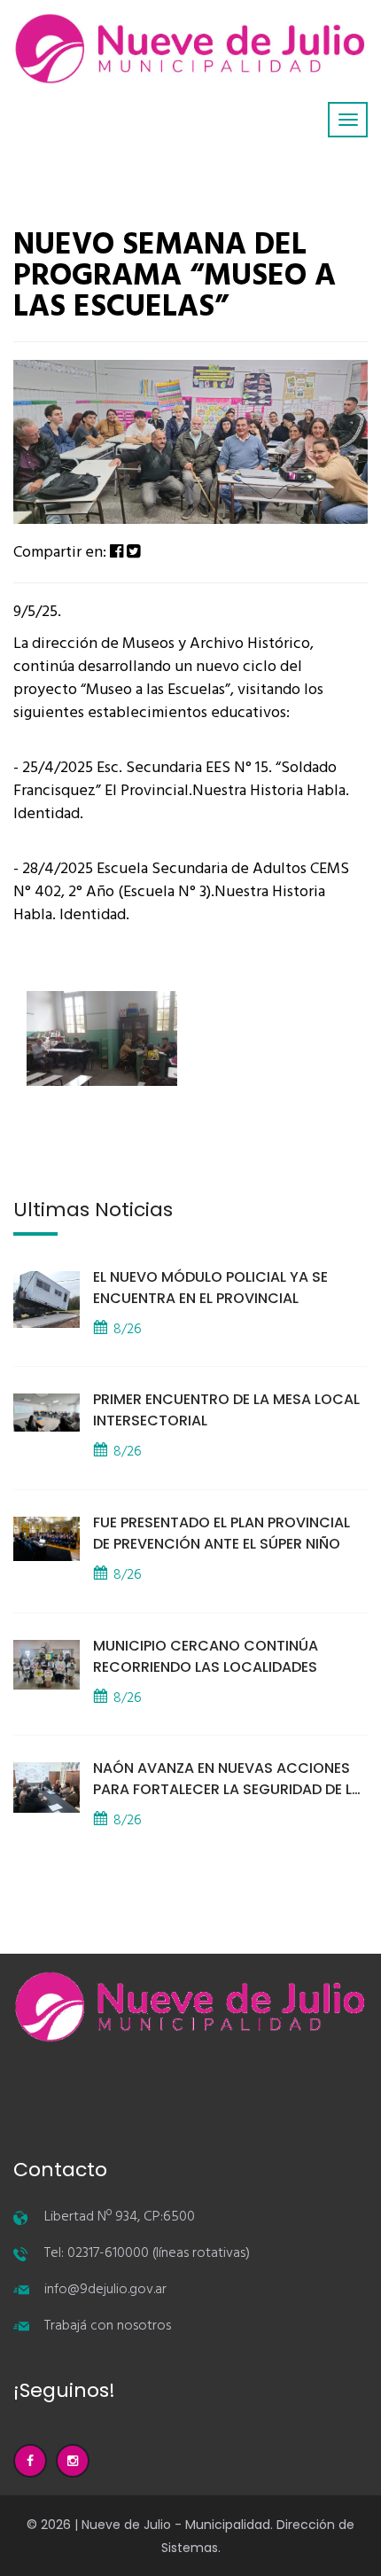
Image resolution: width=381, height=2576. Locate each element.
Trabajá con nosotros (108, 2326)
